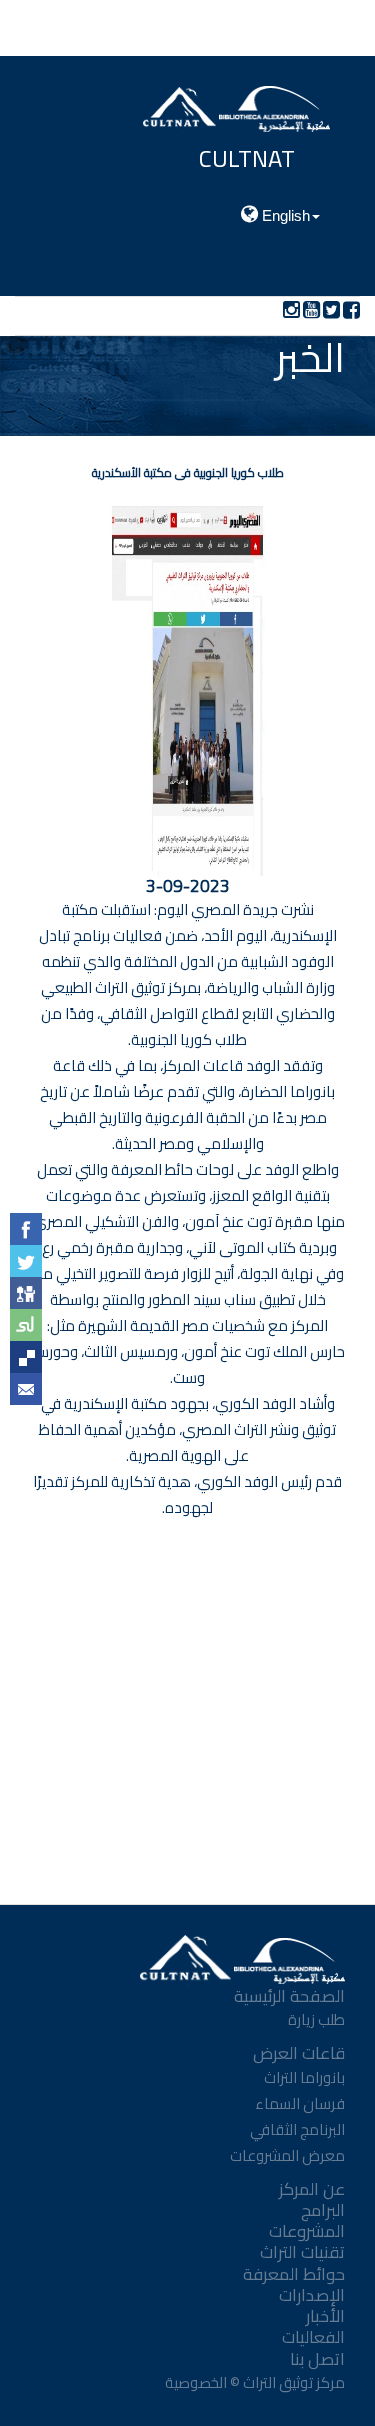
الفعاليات (313, 2337)
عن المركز (312, 2189)
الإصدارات (312, 2295)
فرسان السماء (300, 2103)
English (284, 215)
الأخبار (325, 2316)
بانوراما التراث (304, 2077)
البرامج (323, 2210)
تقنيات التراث (302, 2252)
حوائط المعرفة (294, 2274)
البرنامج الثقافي (297, 2129)
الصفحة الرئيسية (289, 1996)
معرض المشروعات (287, 2155)
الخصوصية (194, 2382)
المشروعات (307, 2231)
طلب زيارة (316, 2019)
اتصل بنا (317, 2359)
